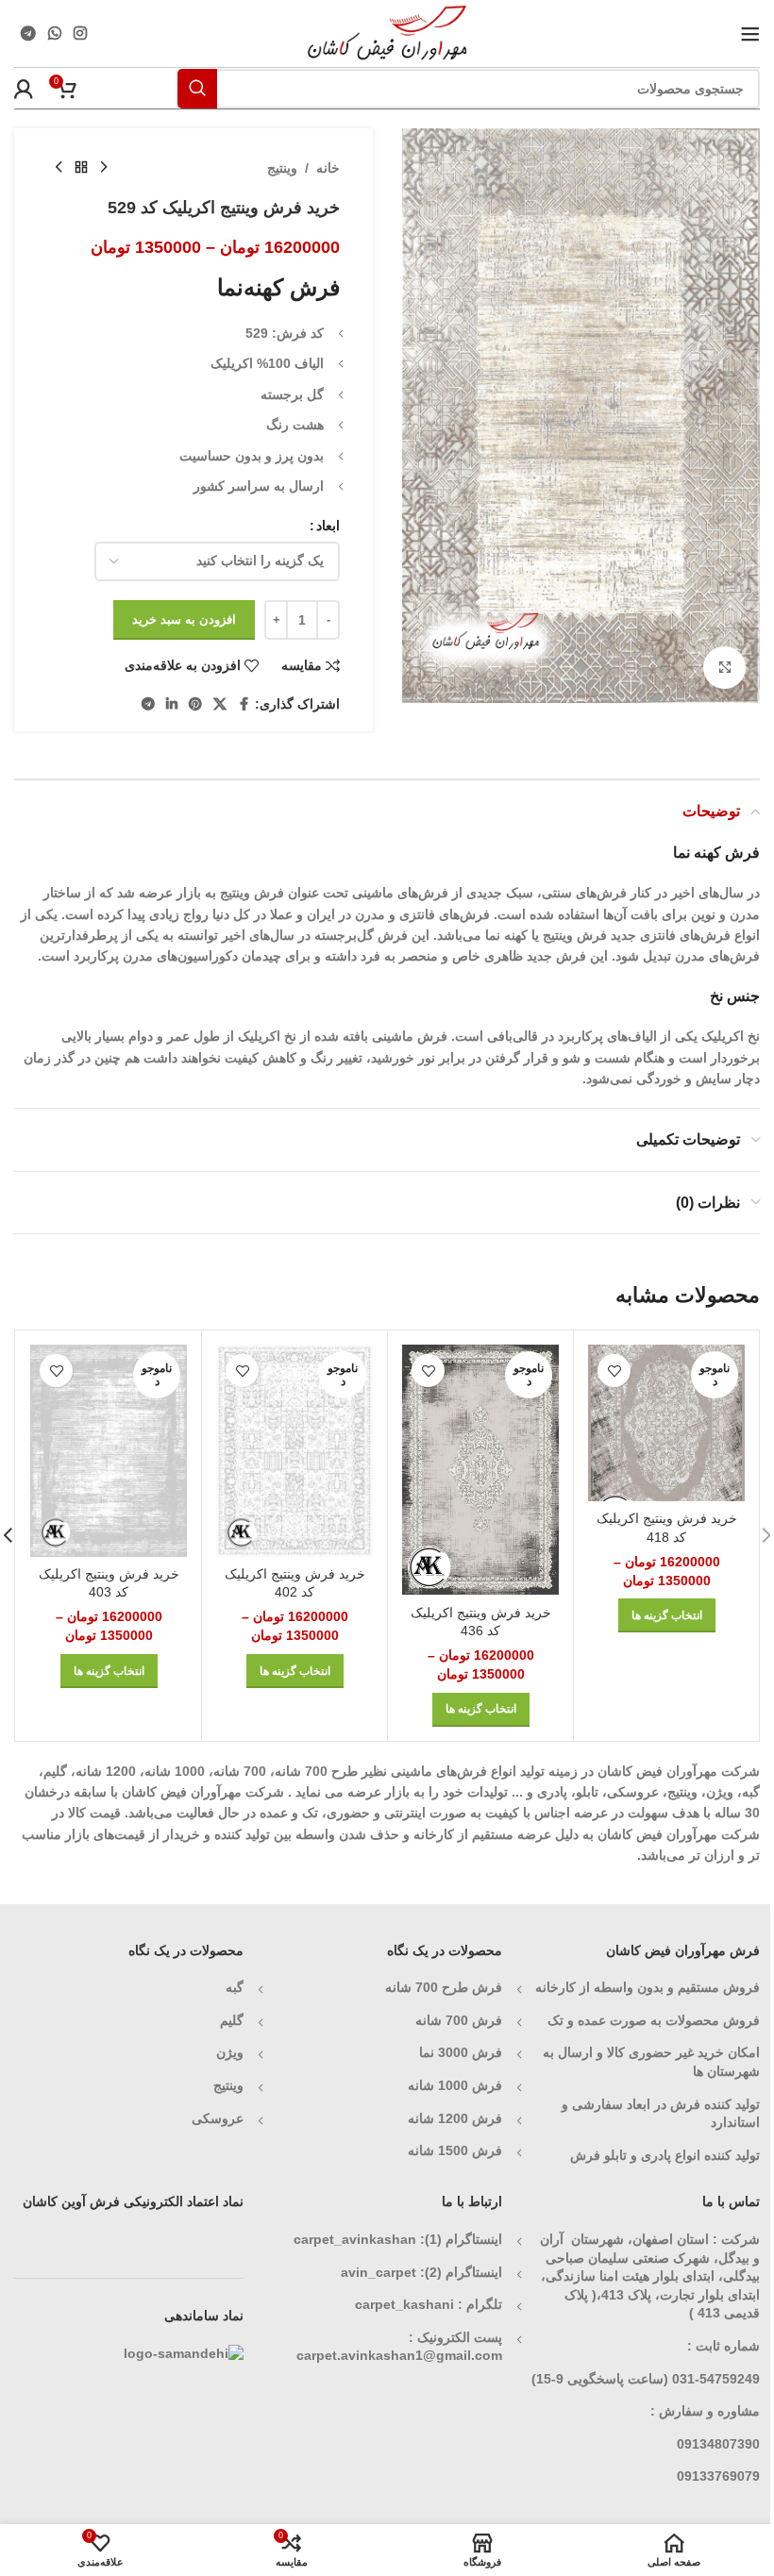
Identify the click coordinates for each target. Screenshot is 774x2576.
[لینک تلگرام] (28, 33)
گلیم (232, 2020)
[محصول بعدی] (59, 168)
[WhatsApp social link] (54, 33)
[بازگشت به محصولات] (81, 168)
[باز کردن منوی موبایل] (750, 34)
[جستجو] (197, 89)
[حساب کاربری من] (24, 89)
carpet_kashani (404, 2304)
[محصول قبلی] (104, 168)
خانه (328, 168)
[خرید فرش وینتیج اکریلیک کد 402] (294, 1450)
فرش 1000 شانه (455, 2085)
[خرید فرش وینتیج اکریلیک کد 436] (480, 1470)
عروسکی (218, 2118)
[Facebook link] (244, 704)
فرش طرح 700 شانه (444, 1987)
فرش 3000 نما (461, 2052)
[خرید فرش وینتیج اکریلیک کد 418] (666, 1423)
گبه (235, 1987)
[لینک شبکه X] (220, 704)
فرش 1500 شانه (453, 2150)
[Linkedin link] (172, 704)
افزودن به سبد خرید (184, 619)
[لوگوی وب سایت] (387, 32)
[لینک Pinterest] (195, 704)
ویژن (230, 2052)
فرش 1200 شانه (455, 2118)
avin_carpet (379, 2272)
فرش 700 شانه (459, 2020)
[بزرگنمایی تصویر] (724, 668)
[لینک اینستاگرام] (81, 33)
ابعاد (328, 526)
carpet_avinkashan (355, 2239)
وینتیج (282, 168)
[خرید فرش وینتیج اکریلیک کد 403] (109, 1450)
